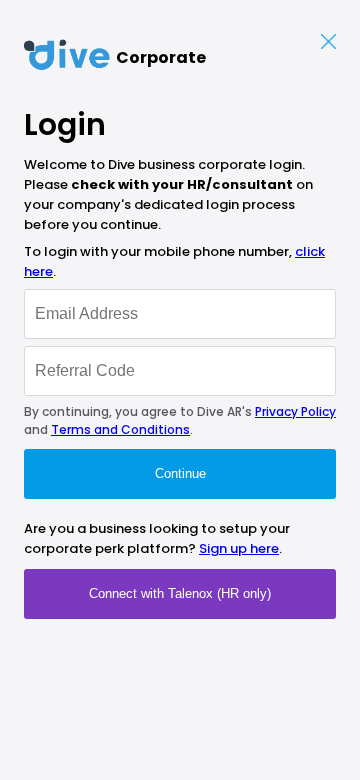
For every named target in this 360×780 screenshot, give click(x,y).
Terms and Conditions (120, 429)
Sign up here (239, 548)
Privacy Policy (295, 411)
